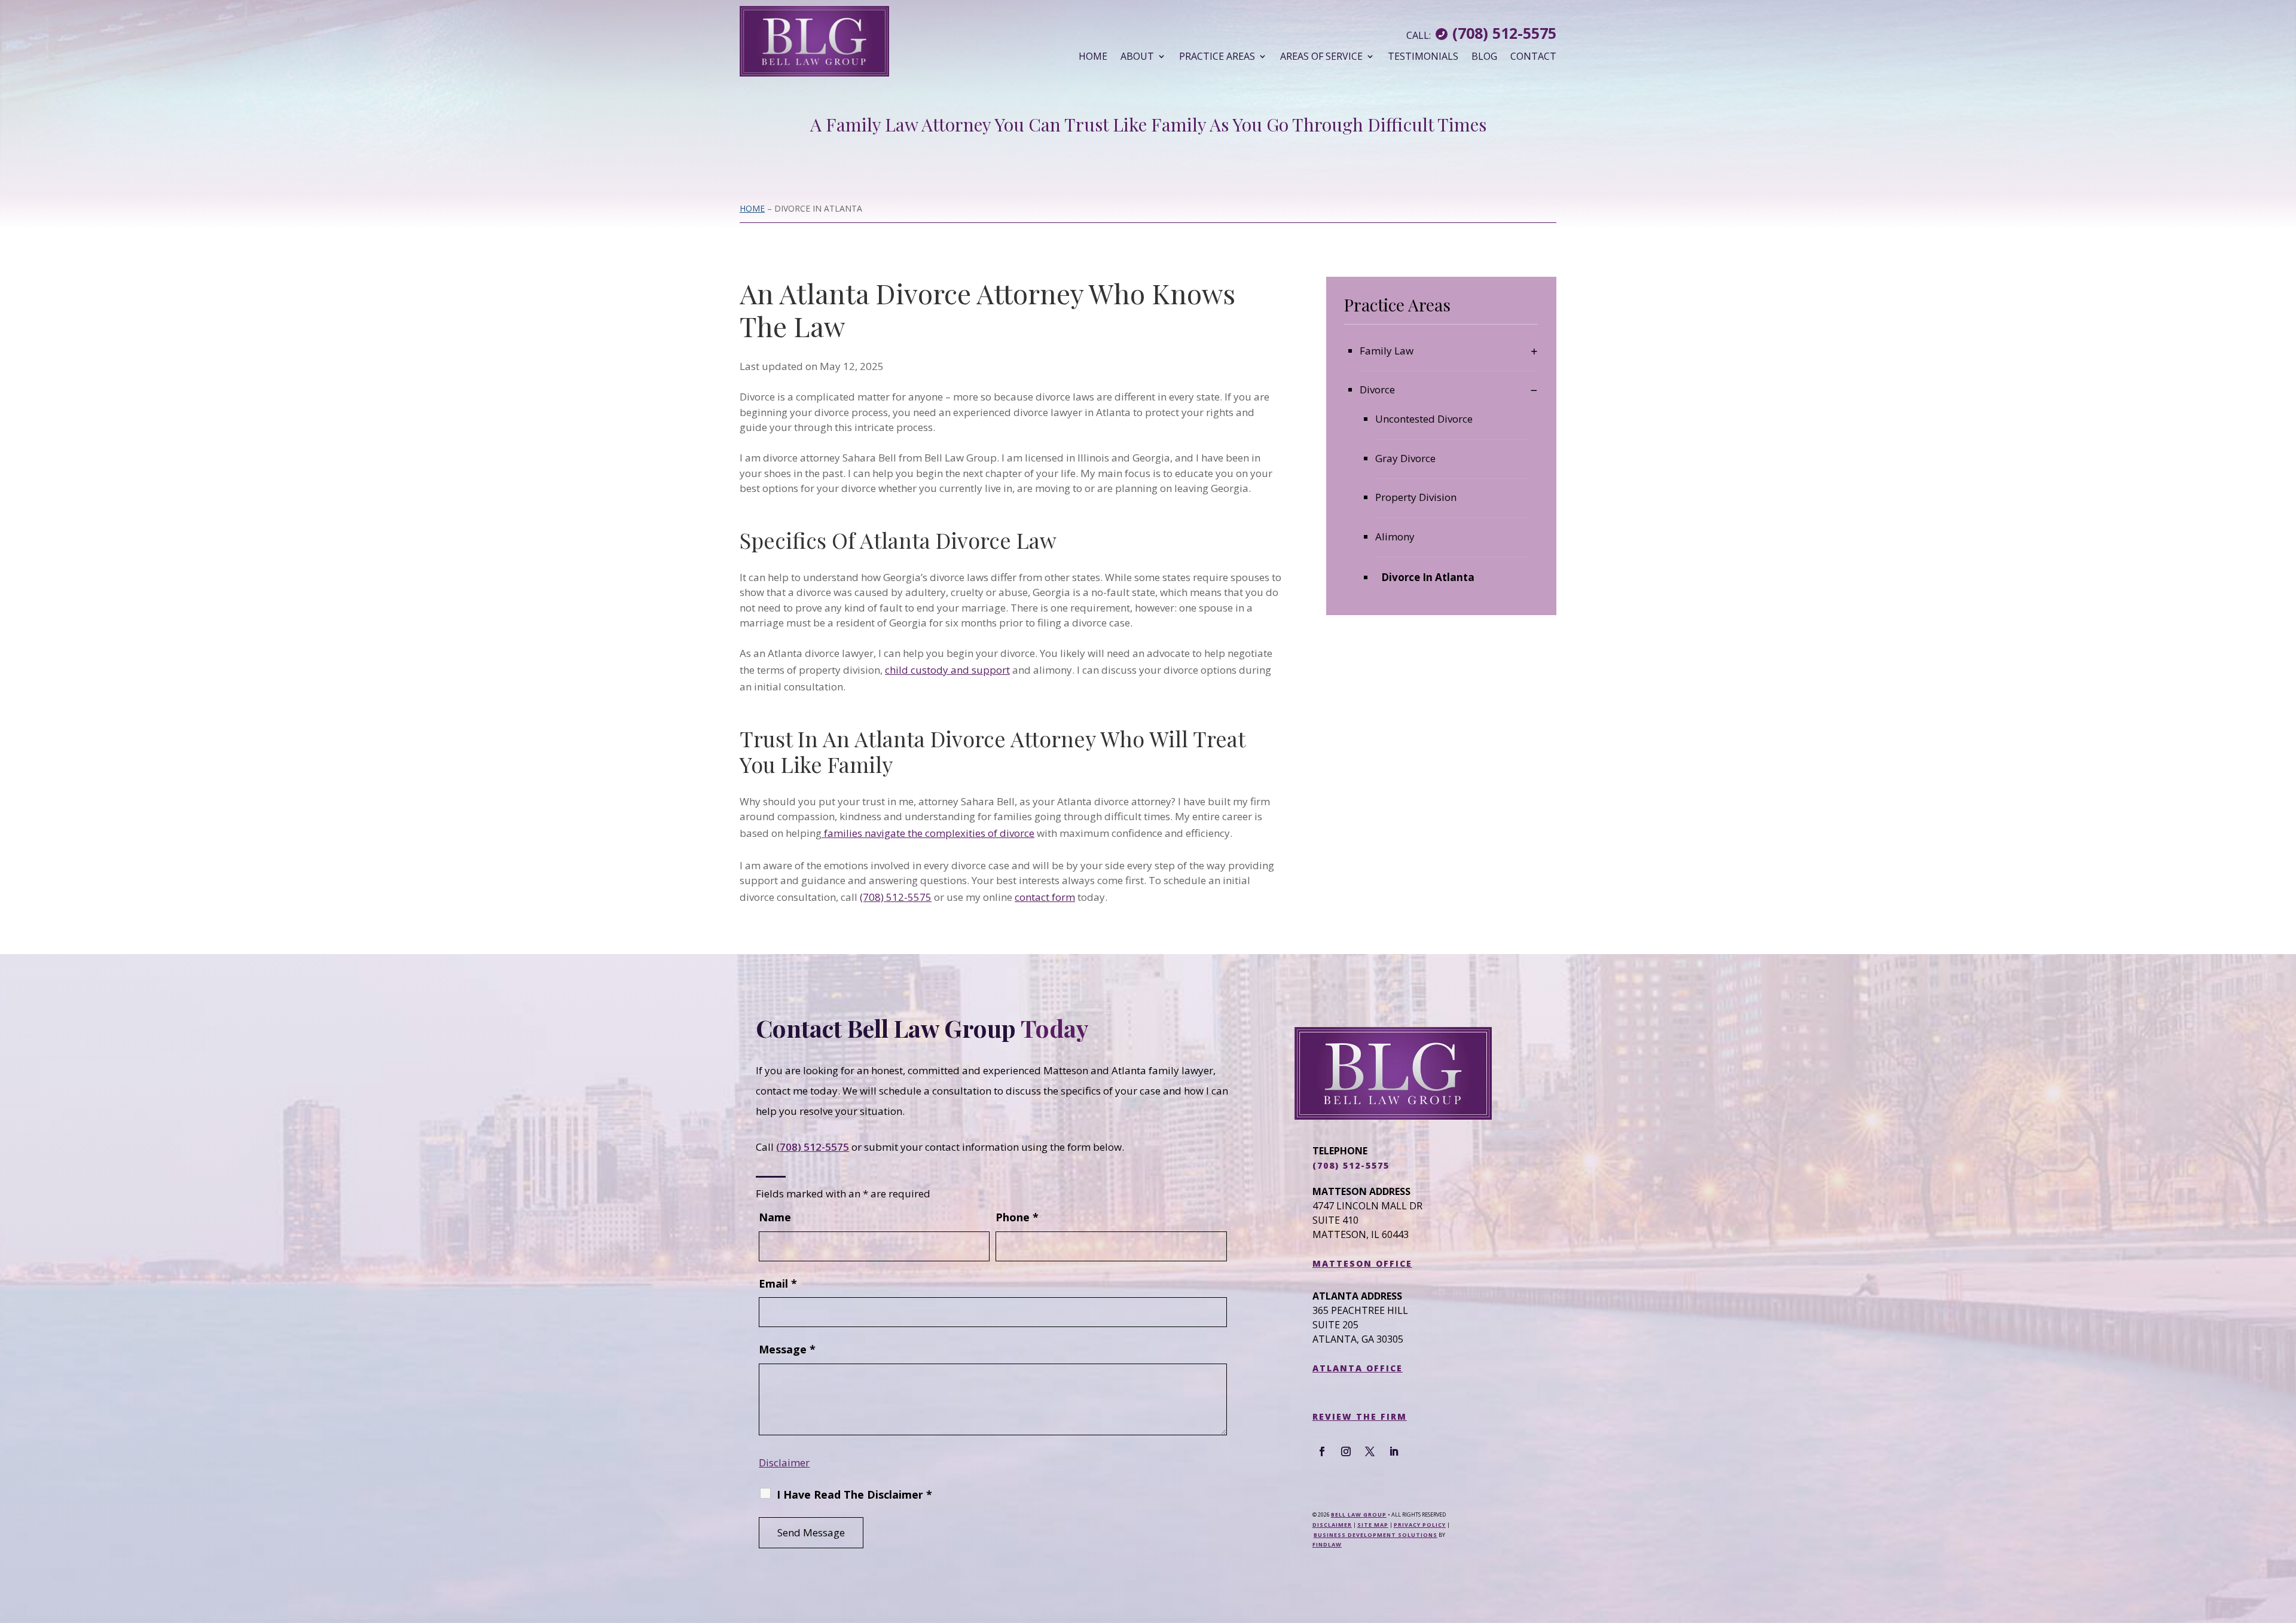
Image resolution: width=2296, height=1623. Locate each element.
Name (775, 1217)
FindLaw (1327, 1544)
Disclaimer (784, 1462)
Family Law (1387, 351)
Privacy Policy (1420, 1525)
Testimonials (1423, 56)
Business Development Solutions (1376, 1535)
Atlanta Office (1358, 1368)
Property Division (1416, 497)
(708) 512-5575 (1504, 33)
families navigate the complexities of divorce (928, 833)
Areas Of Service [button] (1321, 56)
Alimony (1395, 537)
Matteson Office (1362, 1263)
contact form (1045, 897)
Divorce (1377, 389)
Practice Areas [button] (1217, 56)
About (1137, 56)
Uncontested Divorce (1424, 419)
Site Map (1373, 1525)
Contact (1533, 56)
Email (778, 1283)
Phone (1017, 1217)
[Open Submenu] (1534, 351)
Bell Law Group (1359, 1515)
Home (1093, 56)
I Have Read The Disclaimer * (854, 1494)
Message (787, 1349)
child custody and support (947, 670)
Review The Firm (1360, 1416)
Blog (1484, 56)
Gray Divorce (1405, 458)
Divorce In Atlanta (1428, 577)
